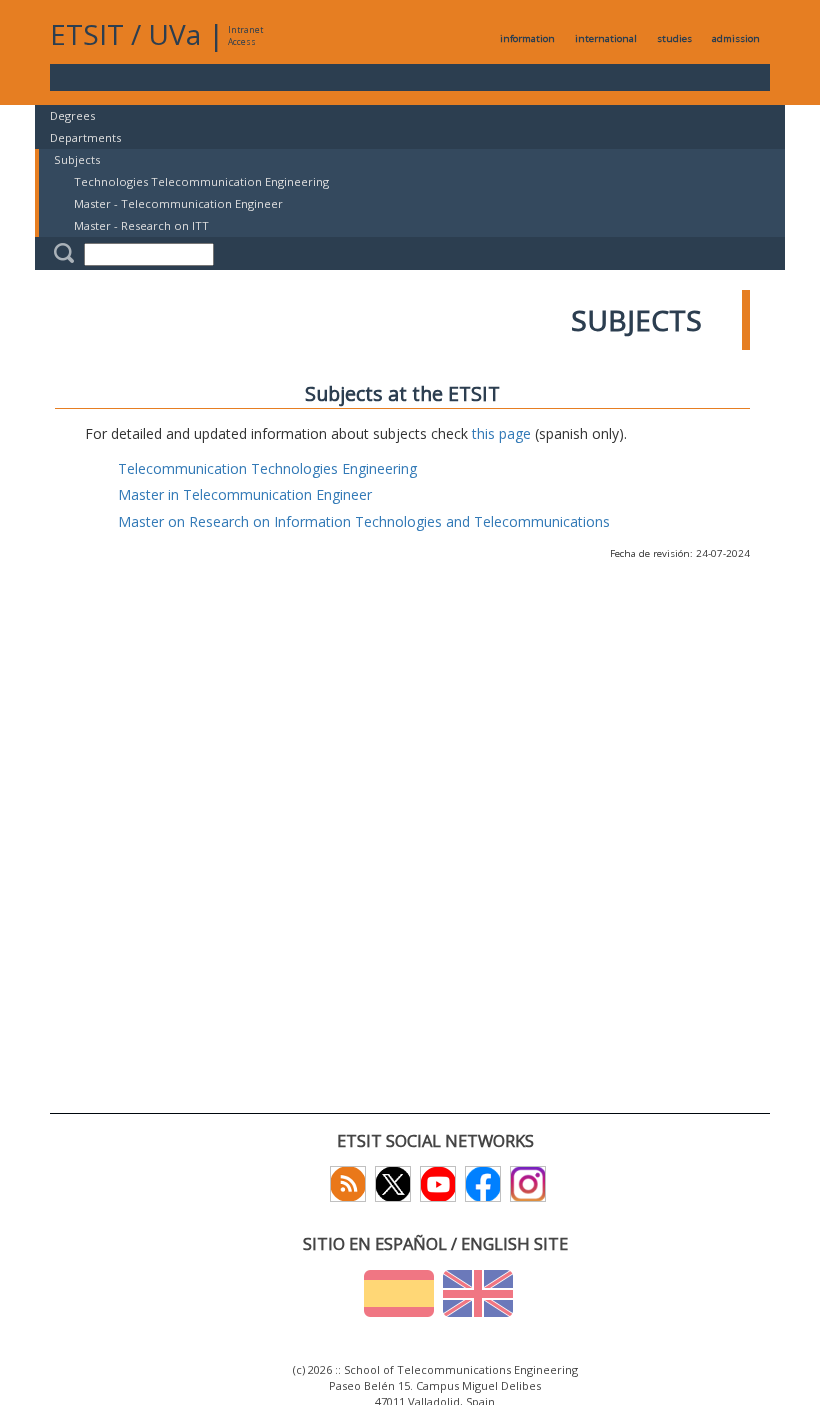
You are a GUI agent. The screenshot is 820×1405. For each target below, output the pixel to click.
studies (674, 38)
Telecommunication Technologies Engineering (267, 468)
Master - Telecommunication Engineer (178, 203)
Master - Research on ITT (141, 225)
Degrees (72, 115)
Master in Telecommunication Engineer (245, 494)
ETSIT (87, 34)
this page (501, 433)
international (606, 38)
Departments (85, 137)
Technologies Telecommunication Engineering (201, 181)
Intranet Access (245, 35)
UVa (174, 34)
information (527, 38)
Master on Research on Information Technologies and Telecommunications (364, 521)
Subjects (77, 159)
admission (736, 38)
